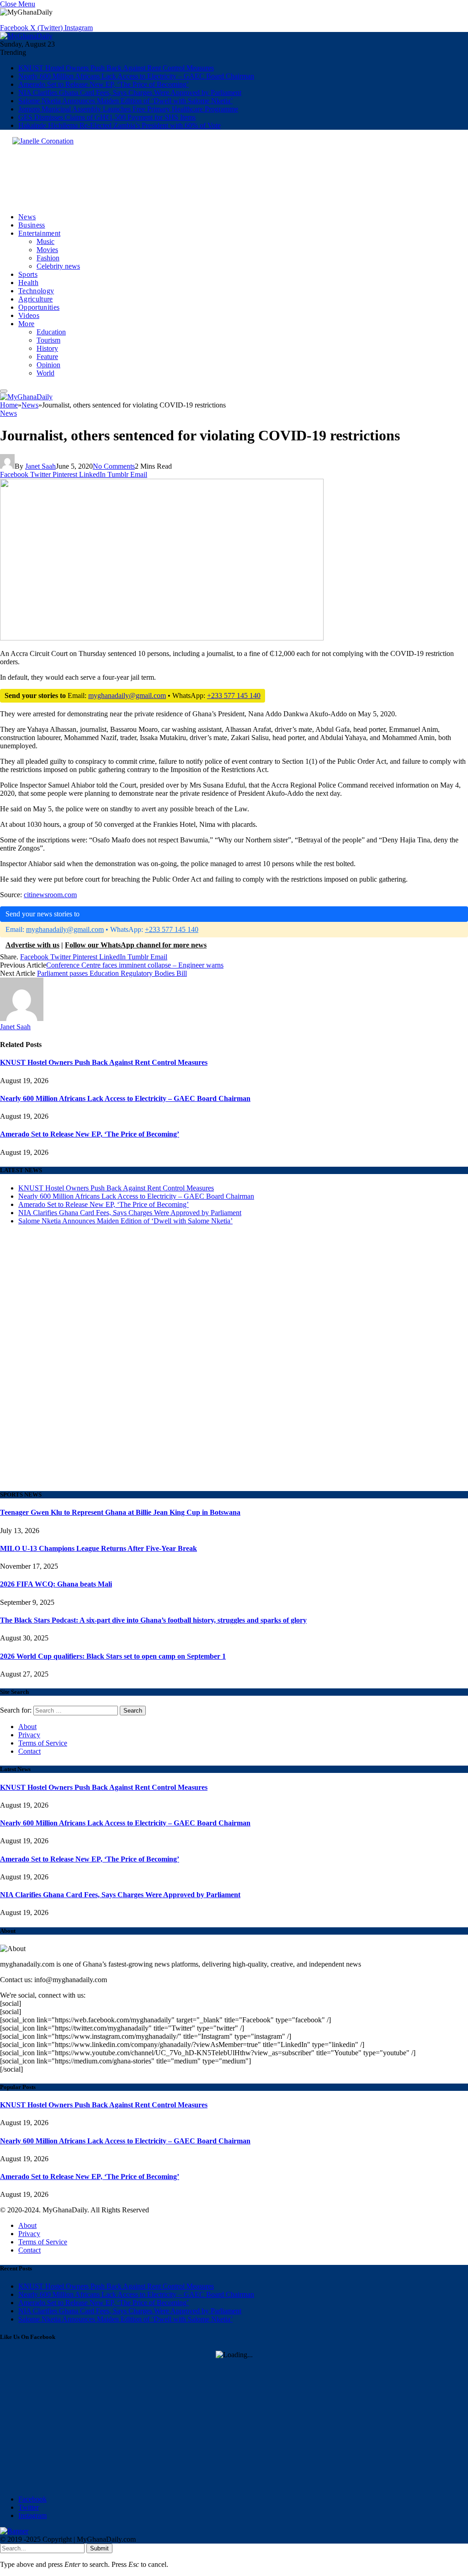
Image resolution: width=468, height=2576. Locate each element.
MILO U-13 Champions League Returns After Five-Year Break (98, 1548)
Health (28, 283)
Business (32, 225)
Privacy (29, 1735)
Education (51, 332)
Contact (29, 1751)
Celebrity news (58, 266)
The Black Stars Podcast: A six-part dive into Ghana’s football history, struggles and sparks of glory (153, 1620)
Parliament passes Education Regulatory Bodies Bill (112, 973)
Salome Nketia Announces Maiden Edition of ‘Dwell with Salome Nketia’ (125, 101)
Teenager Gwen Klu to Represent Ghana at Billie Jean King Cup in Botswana (120, 1512)
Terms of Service (43, 1743)
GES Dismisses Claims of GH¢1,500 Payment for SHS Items (107, 117)
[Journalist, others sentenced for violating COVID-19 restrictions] (162, 755)
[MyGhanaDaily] (26, 36)
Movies (47, 250)
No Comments (114, 466)
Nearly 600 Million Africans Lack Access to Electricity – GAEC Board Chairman (136, 76)
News (27, 217)
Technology (36, 291)
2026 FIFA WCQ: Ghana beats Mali (56, 1584)
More (26, 324)
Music (45, 241)
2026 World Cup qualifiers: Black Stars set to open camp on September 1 (113, 1656)
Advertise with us (32, 945)
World (45, 373)
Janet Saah (40, 466)
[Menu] (4, 391)
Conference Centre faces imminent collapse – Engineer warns (135, 965)
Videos (29, 315)
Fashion (48, 258)
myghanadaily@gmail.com (127, 696)
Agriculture (36, 299)
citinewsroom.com (50, 895)
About (27, 1727)
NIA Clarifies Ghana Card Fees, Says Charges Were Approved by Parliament (130, 93)
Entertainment (39, 233)
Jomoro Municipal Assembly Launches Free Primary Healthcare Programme (128, 109)
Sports (28, 274)
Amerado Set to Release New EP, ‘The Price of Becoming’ (104, 84)
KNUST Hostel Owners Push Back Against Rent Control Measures (116, 68)
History (47, 348)
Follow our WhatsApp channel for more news (136, 945)
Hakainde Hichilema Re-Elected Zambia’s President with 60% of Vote (120, 125)
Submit (99, 2548)
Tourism (48, 340)
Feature (47, 357)
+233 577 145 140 (234, 696)
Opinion (48, 365)
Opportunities (39, 307)
